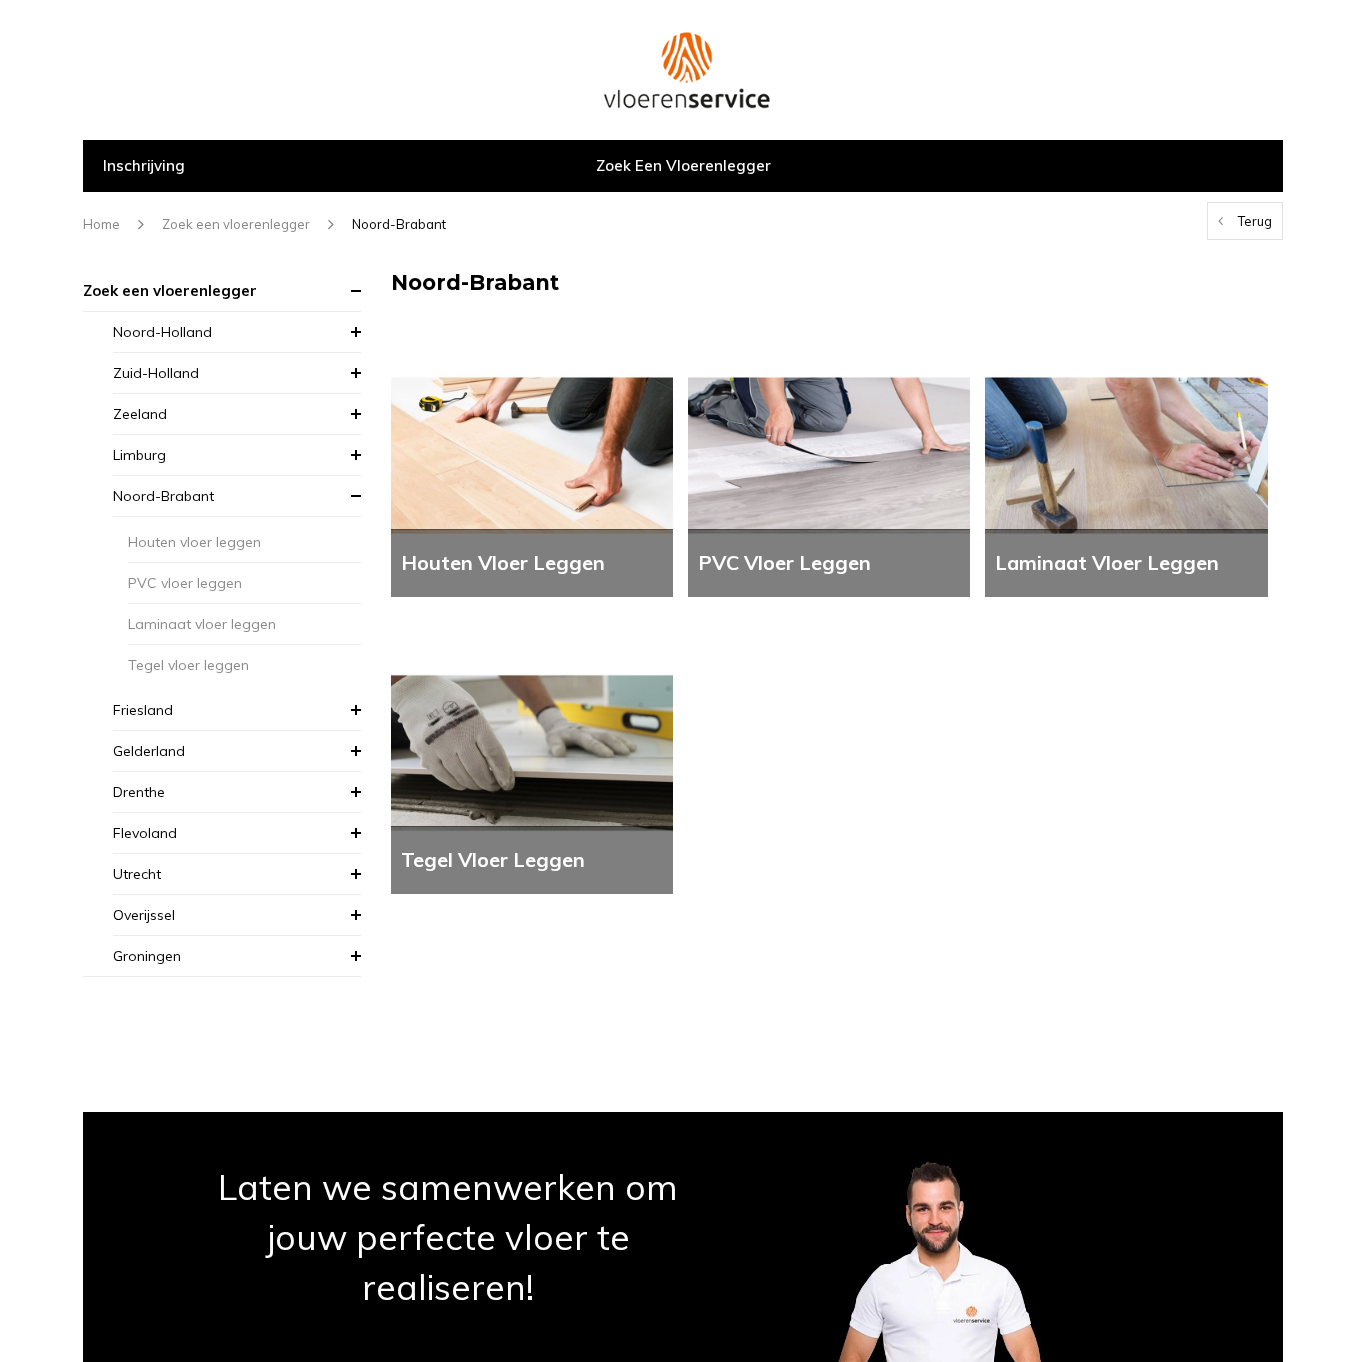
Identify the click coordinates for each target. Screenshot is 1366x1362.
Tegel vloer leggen (188, 665)
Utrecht (137, 874)
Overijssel (144, 915)
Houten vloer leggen (194, 542)
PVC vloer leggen (185, 583)
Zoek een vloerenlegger (683, 165)
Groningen (147, 956)
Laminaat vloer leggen (202, 624)
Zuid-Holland (156, 373)
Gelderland (149, 751)
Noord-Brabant (399, 224)
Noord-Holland (162, 332)
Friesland (143, 710)
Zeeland (140, 414)
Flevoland (145, 833)
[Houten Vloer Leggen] (532, 453)
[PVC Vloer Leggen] (829, 453)
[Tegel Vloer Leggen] (532, 751)
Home (101, 224)
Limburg (139, 455)
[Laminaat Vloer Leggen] (1126, 453)
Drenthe (139, 792)
